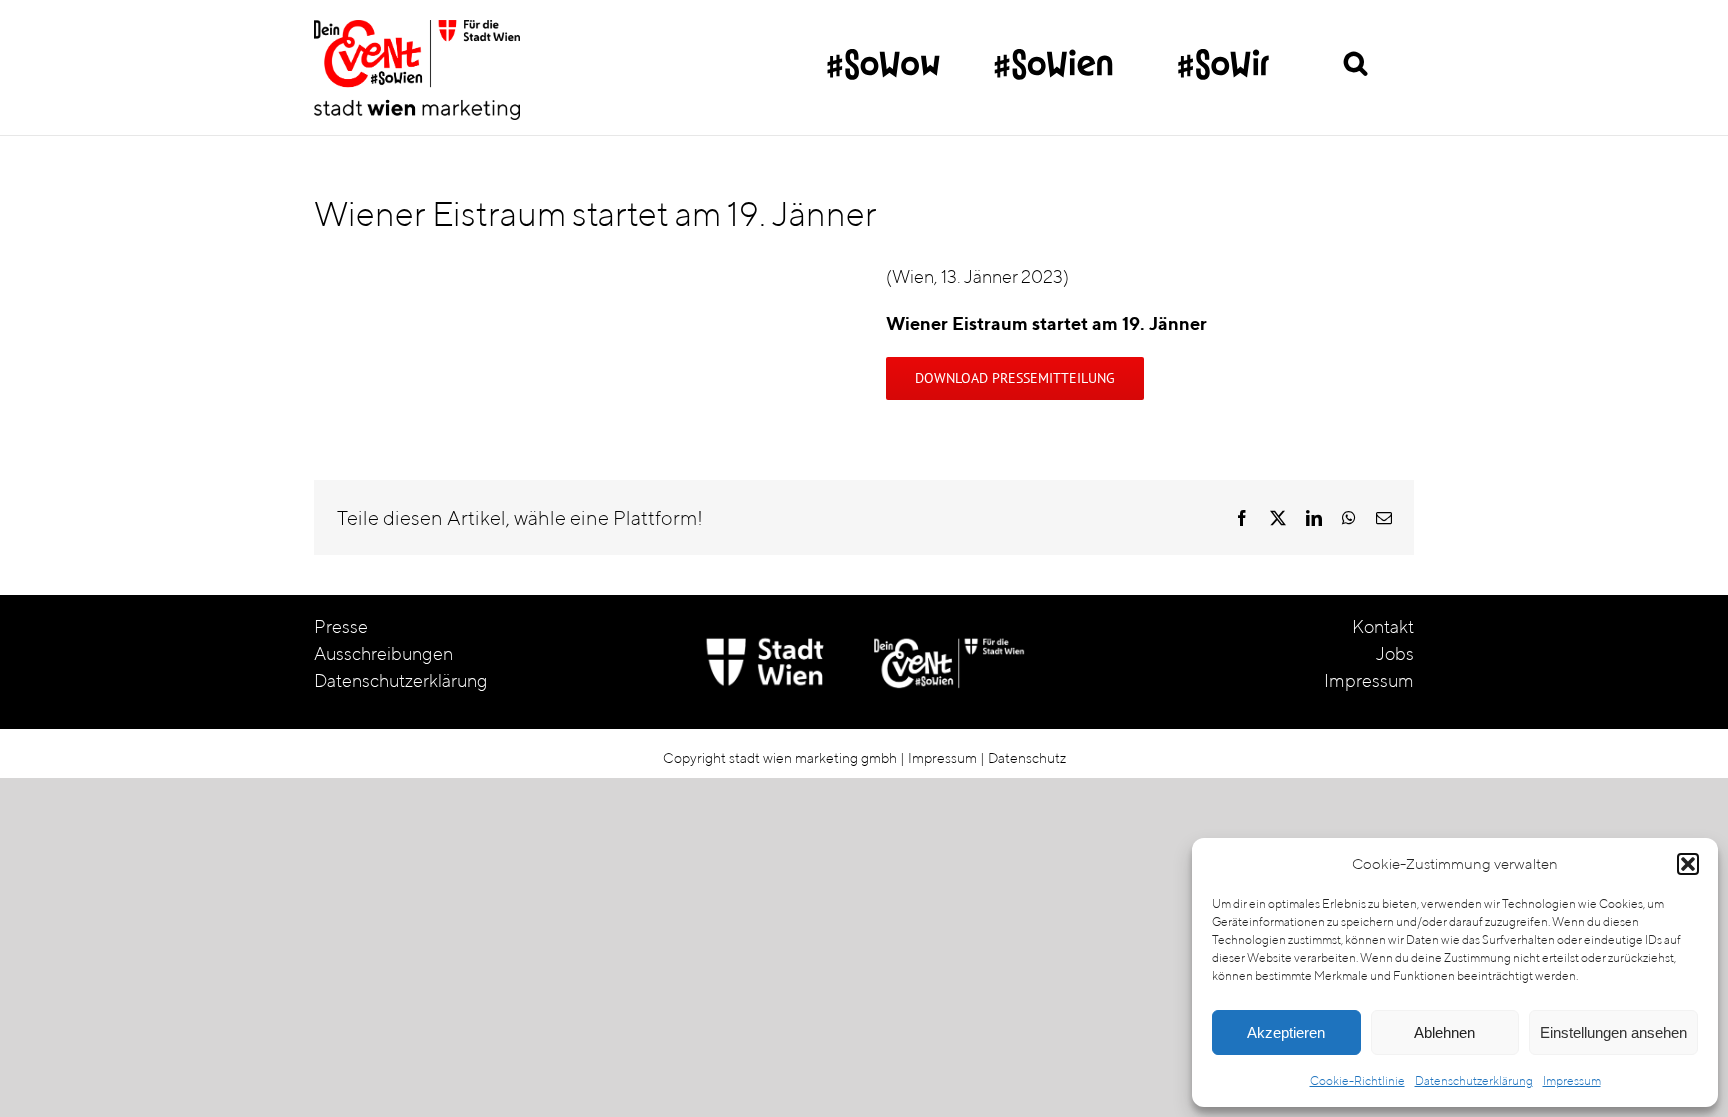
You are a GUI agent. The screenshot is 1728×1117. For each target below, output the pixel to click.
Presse (341, 626)
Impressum (1572, 1080)
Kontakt (1383, 626)
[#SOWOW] (883, 55)
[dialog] (1455, 973)
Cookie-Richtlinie (1357, 1080)
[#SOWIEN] (1053, 55)
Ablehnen (1444, 1032)
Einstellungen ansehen (1613, 1032)
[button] (1688, 864)
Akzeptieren (1286, 1032)
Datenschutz (1027, 758)
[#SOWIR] (1223, 55)
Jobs (1395, 653)
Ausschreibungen (383, 653)
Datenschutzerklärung (1474, 1080)
